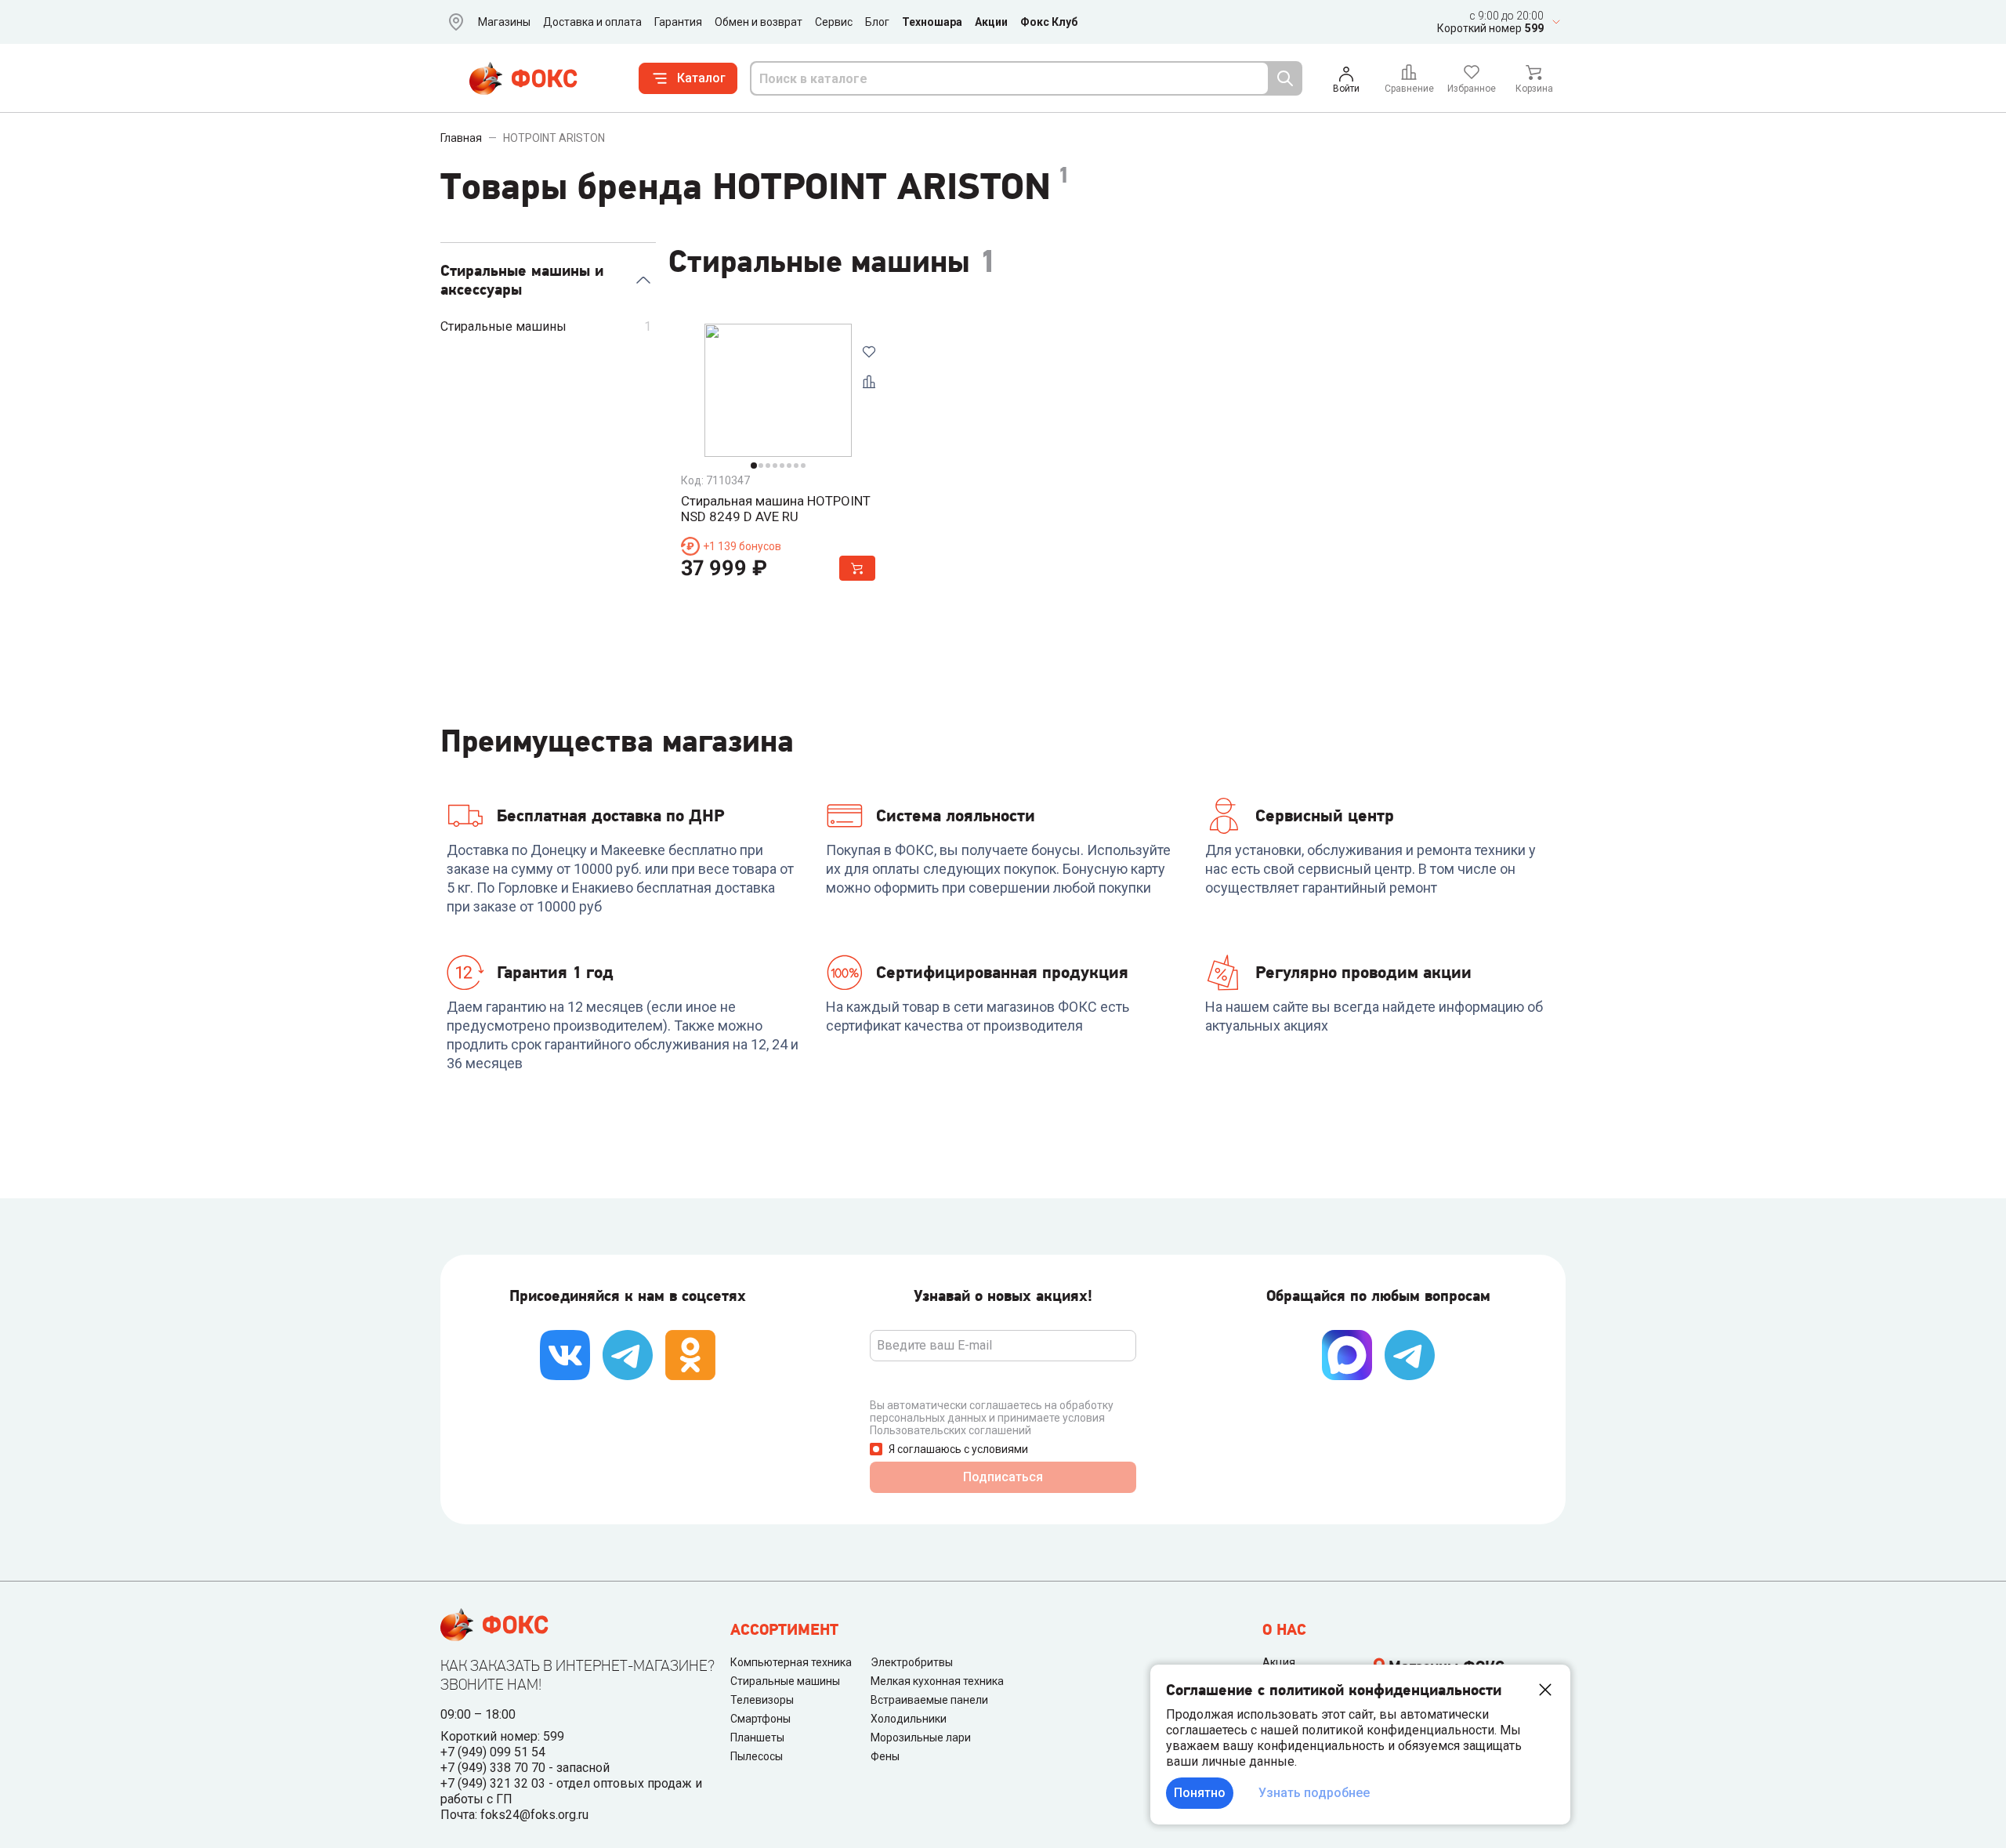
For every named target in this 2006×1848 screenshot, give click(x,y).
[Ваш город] (453, 22)
